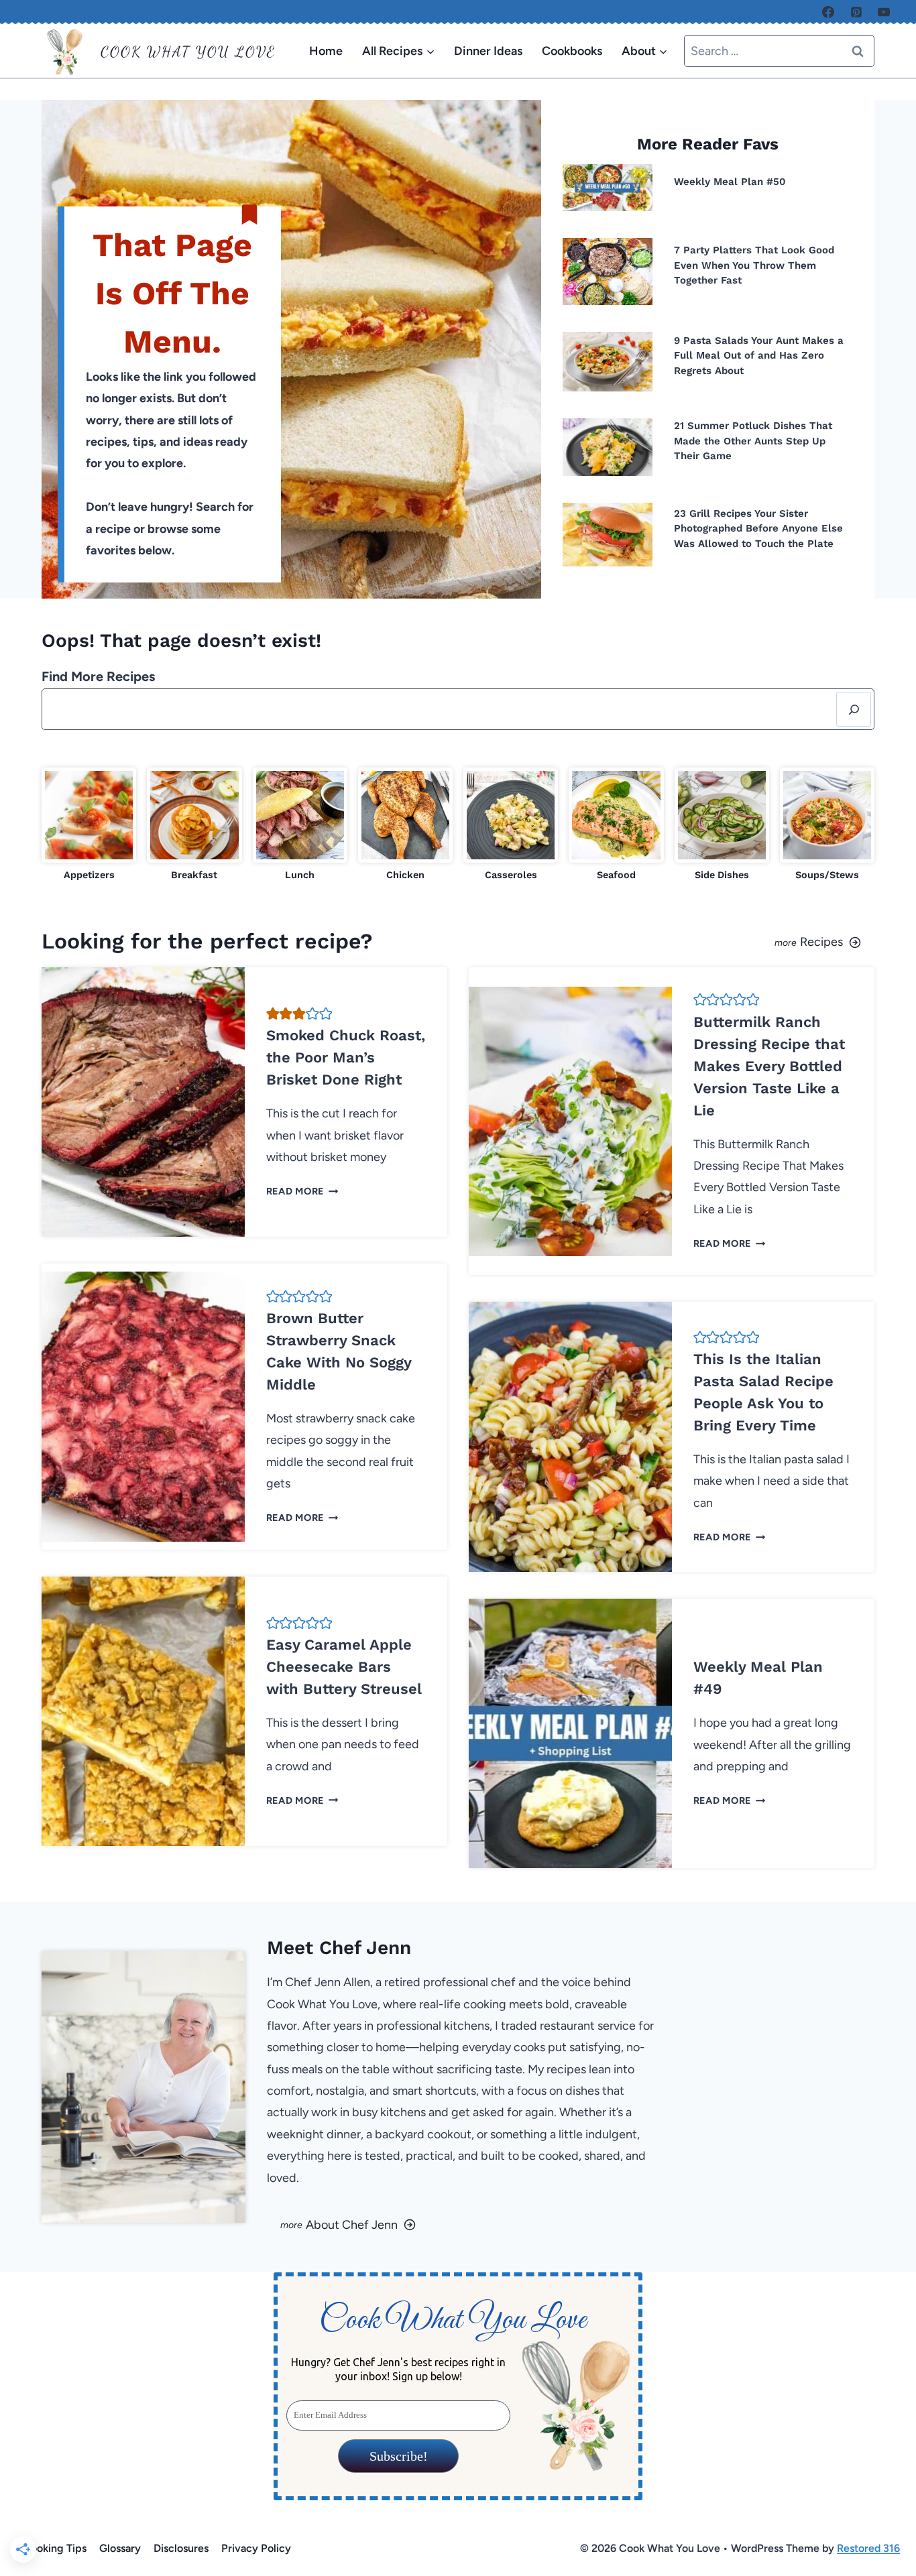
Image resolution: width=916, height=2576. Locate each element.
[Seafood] (616, 825)
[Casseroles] (511, 825)
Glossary (120, 2548)
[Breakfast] (194, 825)
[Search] (854, 709)
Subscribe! (398, 2456)
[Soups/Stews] (827, 825)
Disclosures (181, 2548)
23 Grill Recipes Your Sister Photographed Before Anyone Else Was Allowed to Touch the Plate (758, 529)
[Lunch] (300, 825)
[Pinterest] (856, 12)
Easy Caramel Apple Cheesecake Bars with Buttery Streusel (344, 1667)
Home (326, 51)
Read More (299, 1191)
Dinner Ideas (488, 51)
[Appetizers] (89, 825)
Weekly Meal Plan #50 (730, 182)
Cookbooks (572, 51)
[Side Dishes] (722, 825)
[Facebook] (828, 12)
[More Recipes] (672, 941)
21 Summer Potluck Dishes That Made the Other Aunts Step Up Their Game (753, 441)
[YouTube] (884, 12)
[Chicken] (405, 825)
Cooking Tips (55, 2548)
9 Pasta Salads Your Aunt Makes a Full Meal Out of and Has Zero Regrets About (759, 356)
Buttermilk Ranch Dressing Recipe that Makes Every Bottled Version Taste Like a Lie (769, 1066)
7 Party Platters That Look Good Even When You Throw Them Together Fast (754, 265)
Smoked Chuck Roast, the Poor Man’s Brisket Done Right (346, 1057)
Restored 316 (868, 2548)
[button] (273, 1014)
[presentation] (608, 188)
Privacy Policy (256, 2548)
